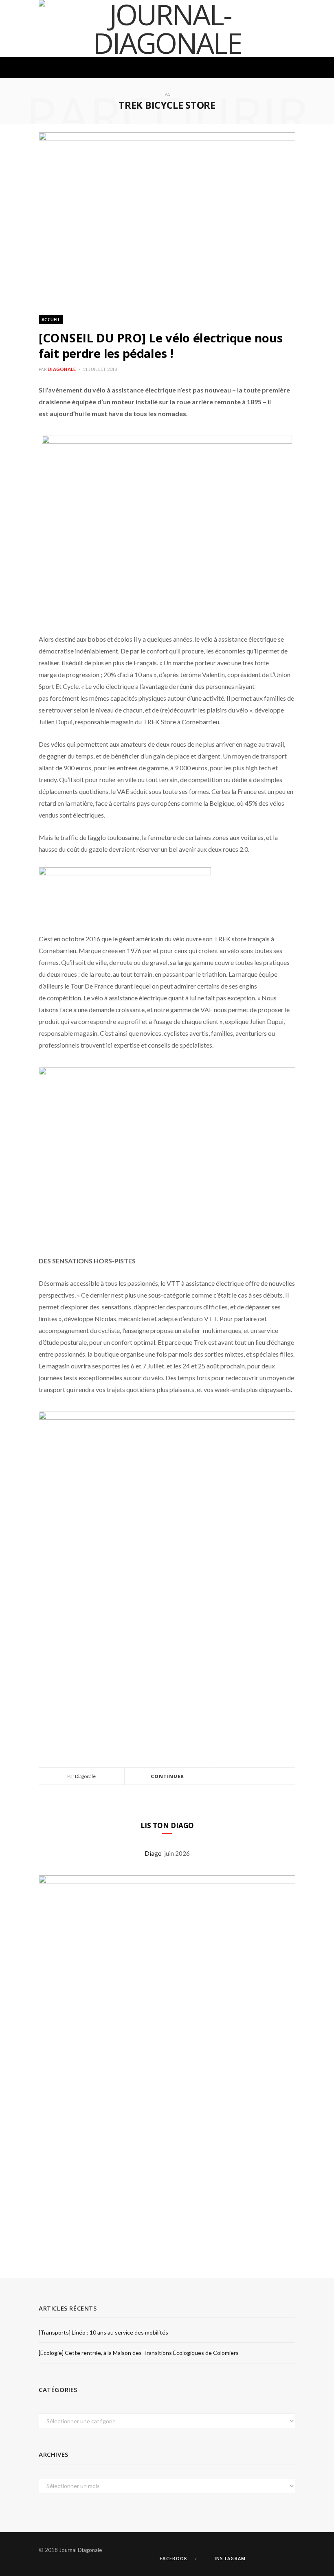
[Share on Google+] (262, 1777)
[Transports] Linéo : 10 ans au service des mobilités (103, 2332)
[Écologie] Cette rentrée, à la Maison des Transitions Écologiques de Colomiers (139, 2353)
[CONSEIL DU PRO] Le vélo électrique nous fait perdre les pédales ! (160, 345)
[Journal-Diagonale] (167, 29)
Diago (154, 1853)
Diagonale (62, 369)
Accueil (51, 319)
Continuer (168, 1776)
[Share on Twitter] (253, 1777)
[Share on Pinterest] (272, 1777)
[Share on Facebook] (243, 1777)
